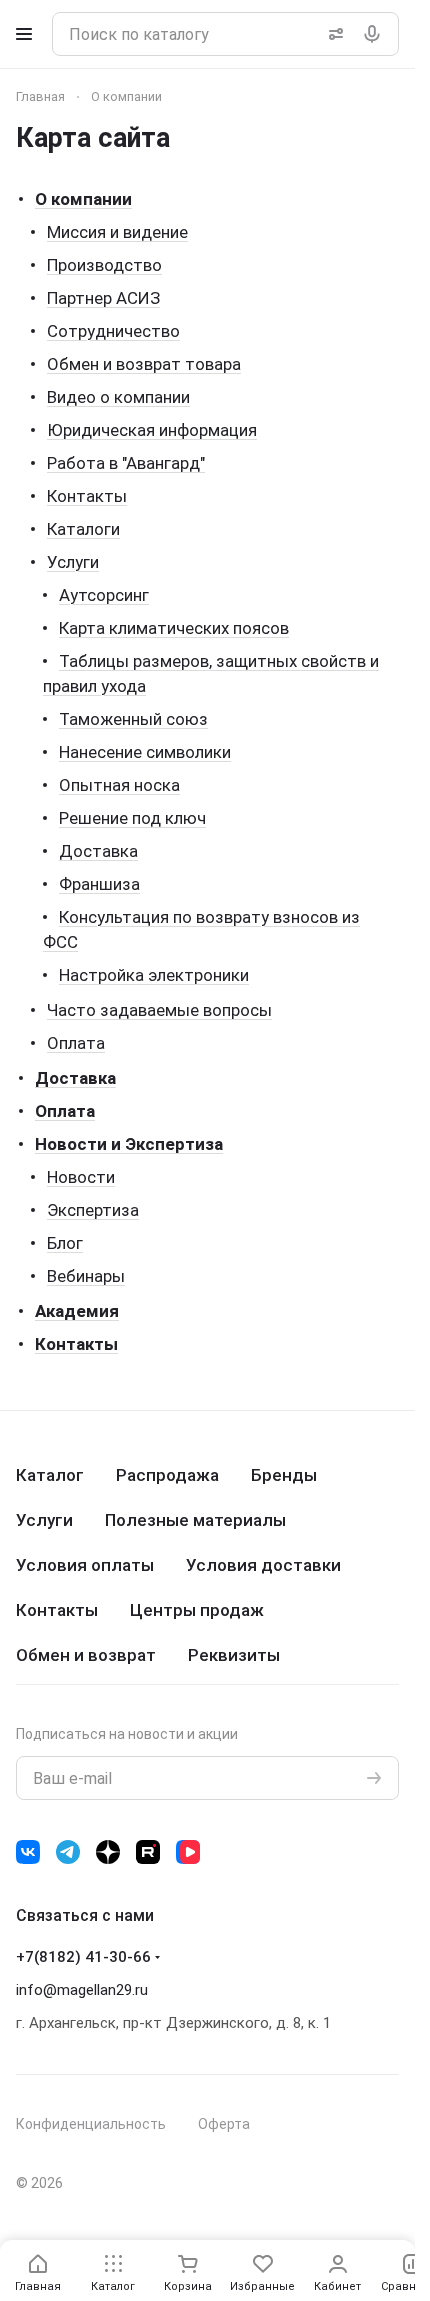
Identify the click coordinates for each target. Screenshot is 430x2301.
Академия (77, 1311)
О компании (83, 199)
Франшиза (99, 884)
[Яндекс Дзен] (108, 1852)
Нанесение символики (145, 752)
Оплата (76, 1043)
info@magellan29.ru (82, 1990)
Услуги (73, 562)
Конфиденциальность (91, 2124)
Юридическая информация (152, 430)
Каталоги (83, 529)
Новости (81, 1177)
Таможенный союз (133, 719)
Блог (65, 1243)
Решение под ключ (132, 818)
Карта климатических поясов (174, 628)
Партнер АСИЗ (103, 298)
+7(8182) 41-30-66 (83, 1957)
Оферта (224, 2124)
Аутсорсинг (104, 595)
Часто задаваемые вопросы (159, 1010)
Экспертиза (93, 1210)
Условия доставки (263, 1565)
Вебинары (86, 1276)
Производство (104, 265)
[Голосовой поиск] (376, 34)
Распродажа (167, 1475)
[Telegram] (68, 1852)
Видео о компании (118, 397)
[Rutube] (148, 1852)
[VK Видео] (188, 1852)
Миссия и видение (117, 232)
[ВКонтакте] (28, 1852)
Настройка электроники (154, 975)
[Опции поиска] (332, 34)
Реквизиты (234, 1655)
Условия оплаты (85, 1565)
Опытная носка (119, 785)
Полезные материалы (195, 1520)
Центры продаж (197, 1610)
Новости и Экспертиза (129, 1144)
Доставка (98, 851)
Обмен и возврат (86, 1655)
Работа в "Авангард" (126, 463)
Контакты (87, 496)
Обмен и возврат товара (144, 364)
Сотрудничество (113, 331)
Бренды (284, 1475)
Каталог (50, 1475)
